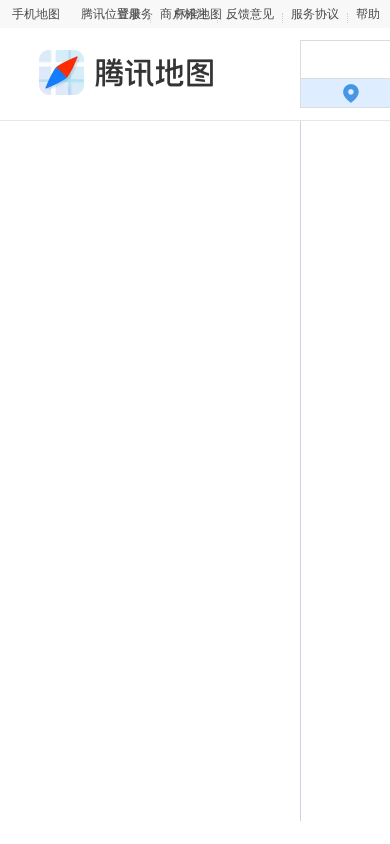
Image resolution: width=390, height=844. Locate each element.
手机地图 (36, 14)
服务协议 (315, 14)
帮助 (368, 14)
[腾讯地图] (124, 86)
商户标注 (184, 14)
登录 (129, 14)
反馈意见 (250, 14)
